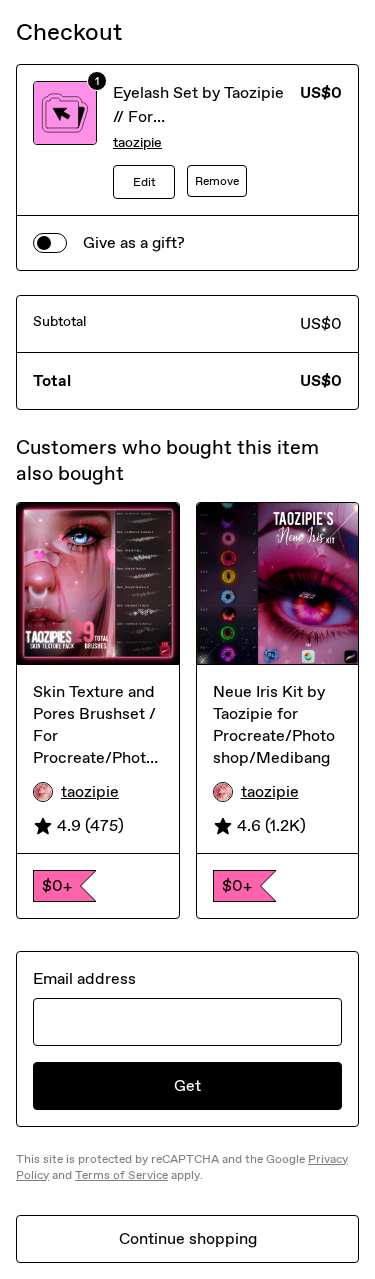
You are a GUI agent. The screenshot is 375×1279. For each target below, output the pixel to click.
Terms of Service (121, 1175)
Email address (84, 978)
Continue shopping (188, 1238)
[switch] (50, 243)
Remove (217, 181)
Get (187, 1085)
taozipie (137, 142)
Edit (144, 182)
